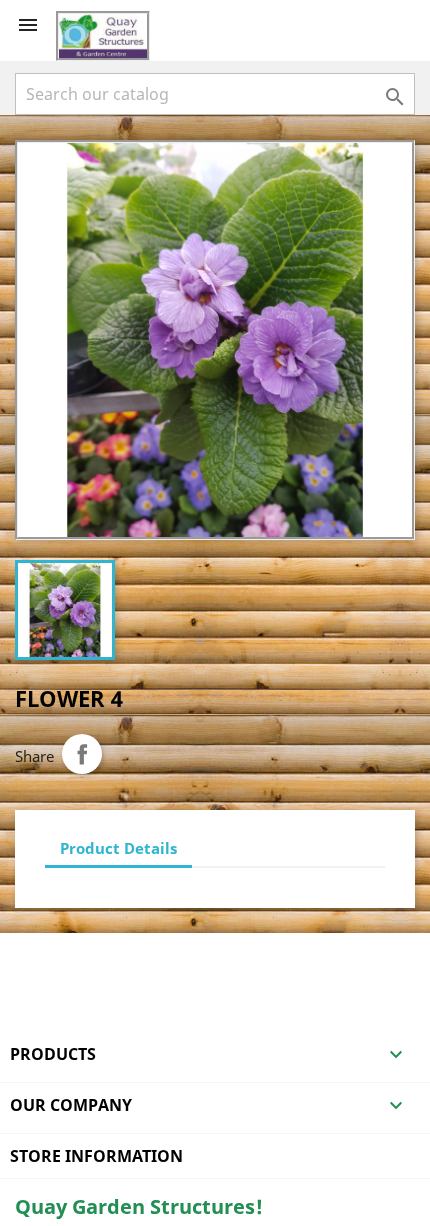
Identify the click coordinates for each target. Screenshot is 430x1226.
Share (82, 754)
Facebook (33, 959)
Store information (96, 1156)
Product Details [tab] (118, 848)
